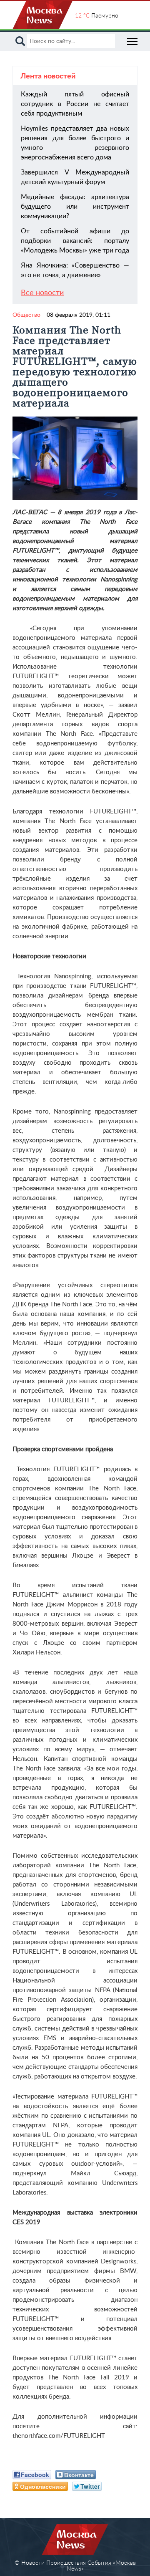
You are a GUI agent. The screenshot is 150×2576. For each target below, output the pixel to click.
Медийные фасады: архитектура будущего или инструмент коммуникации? (75, 207)
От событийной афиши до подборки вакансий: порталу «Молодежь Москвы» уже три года (75, 241)
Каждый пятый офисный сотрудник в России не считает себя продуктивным (75, 104)
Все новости (42, 293)
